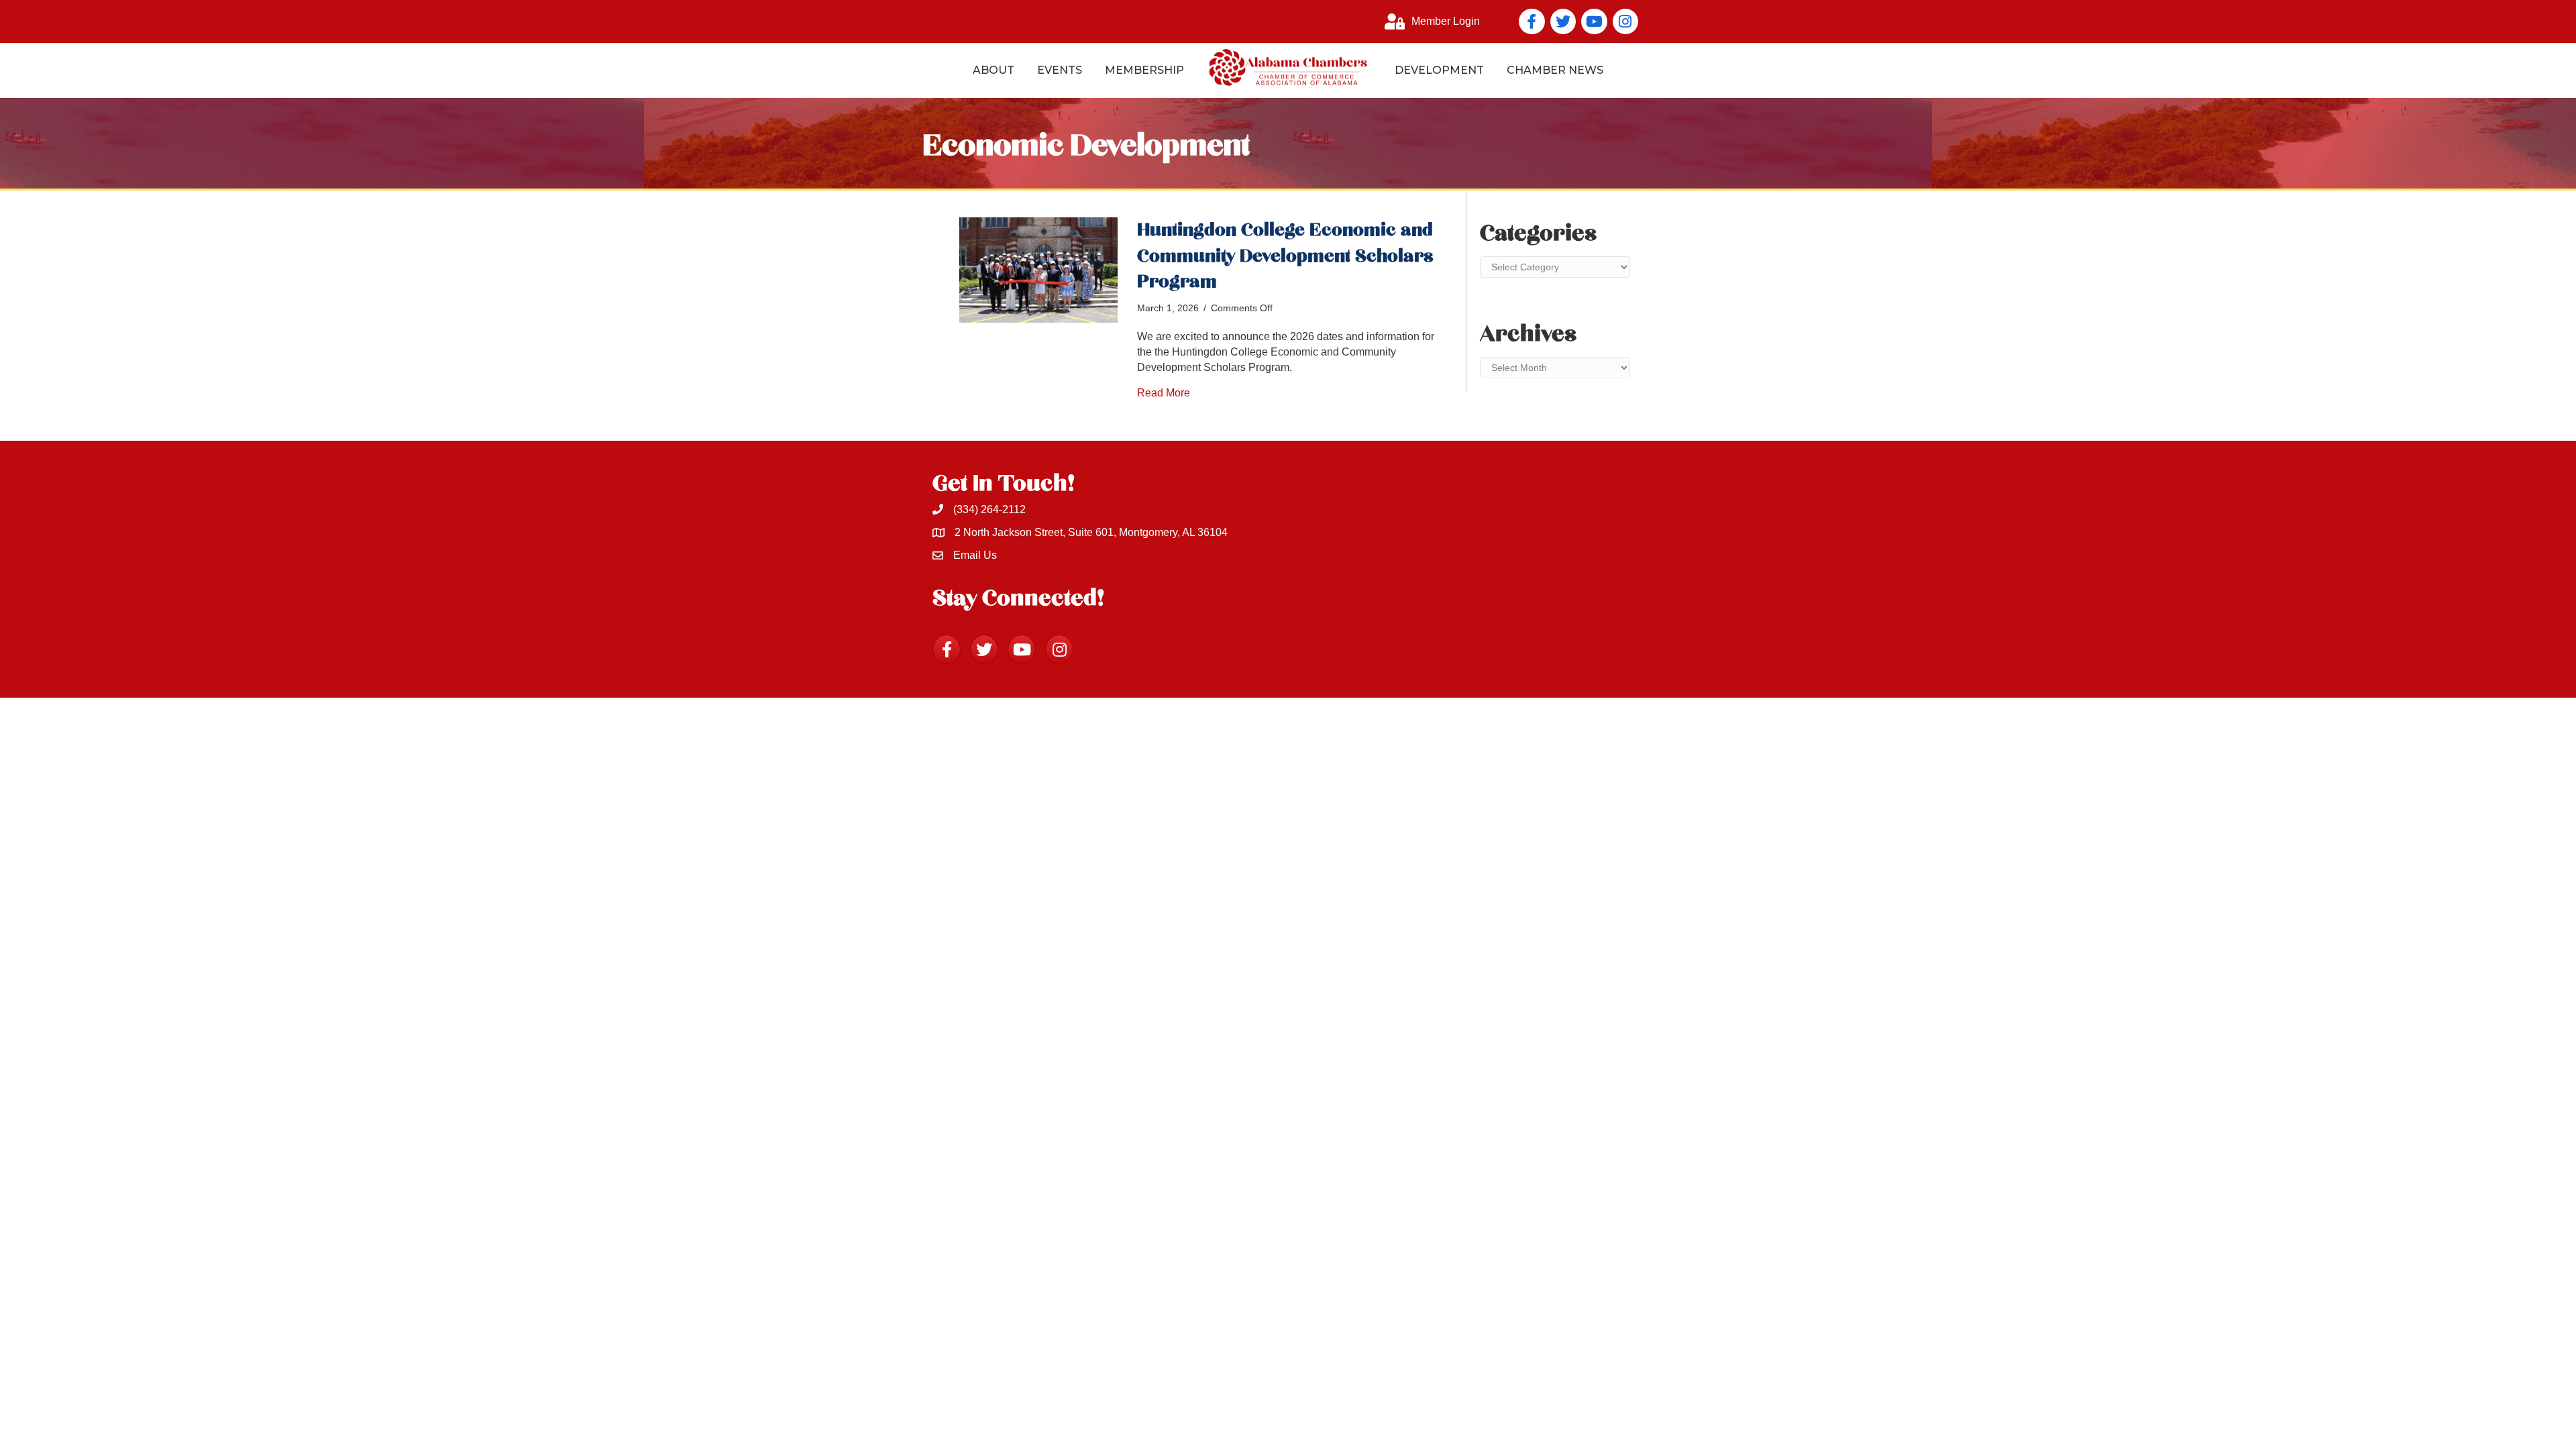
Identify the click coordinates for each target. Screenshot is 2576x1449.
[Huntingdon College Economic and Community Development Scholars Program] (1038, 269)
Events (1060, 70)
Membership (1144, 70)
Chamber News (1555, 70)
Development (1439, 70)
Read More (1164, 393)
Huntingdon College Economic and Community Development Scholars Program (1285, 256)
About (994, 70)
